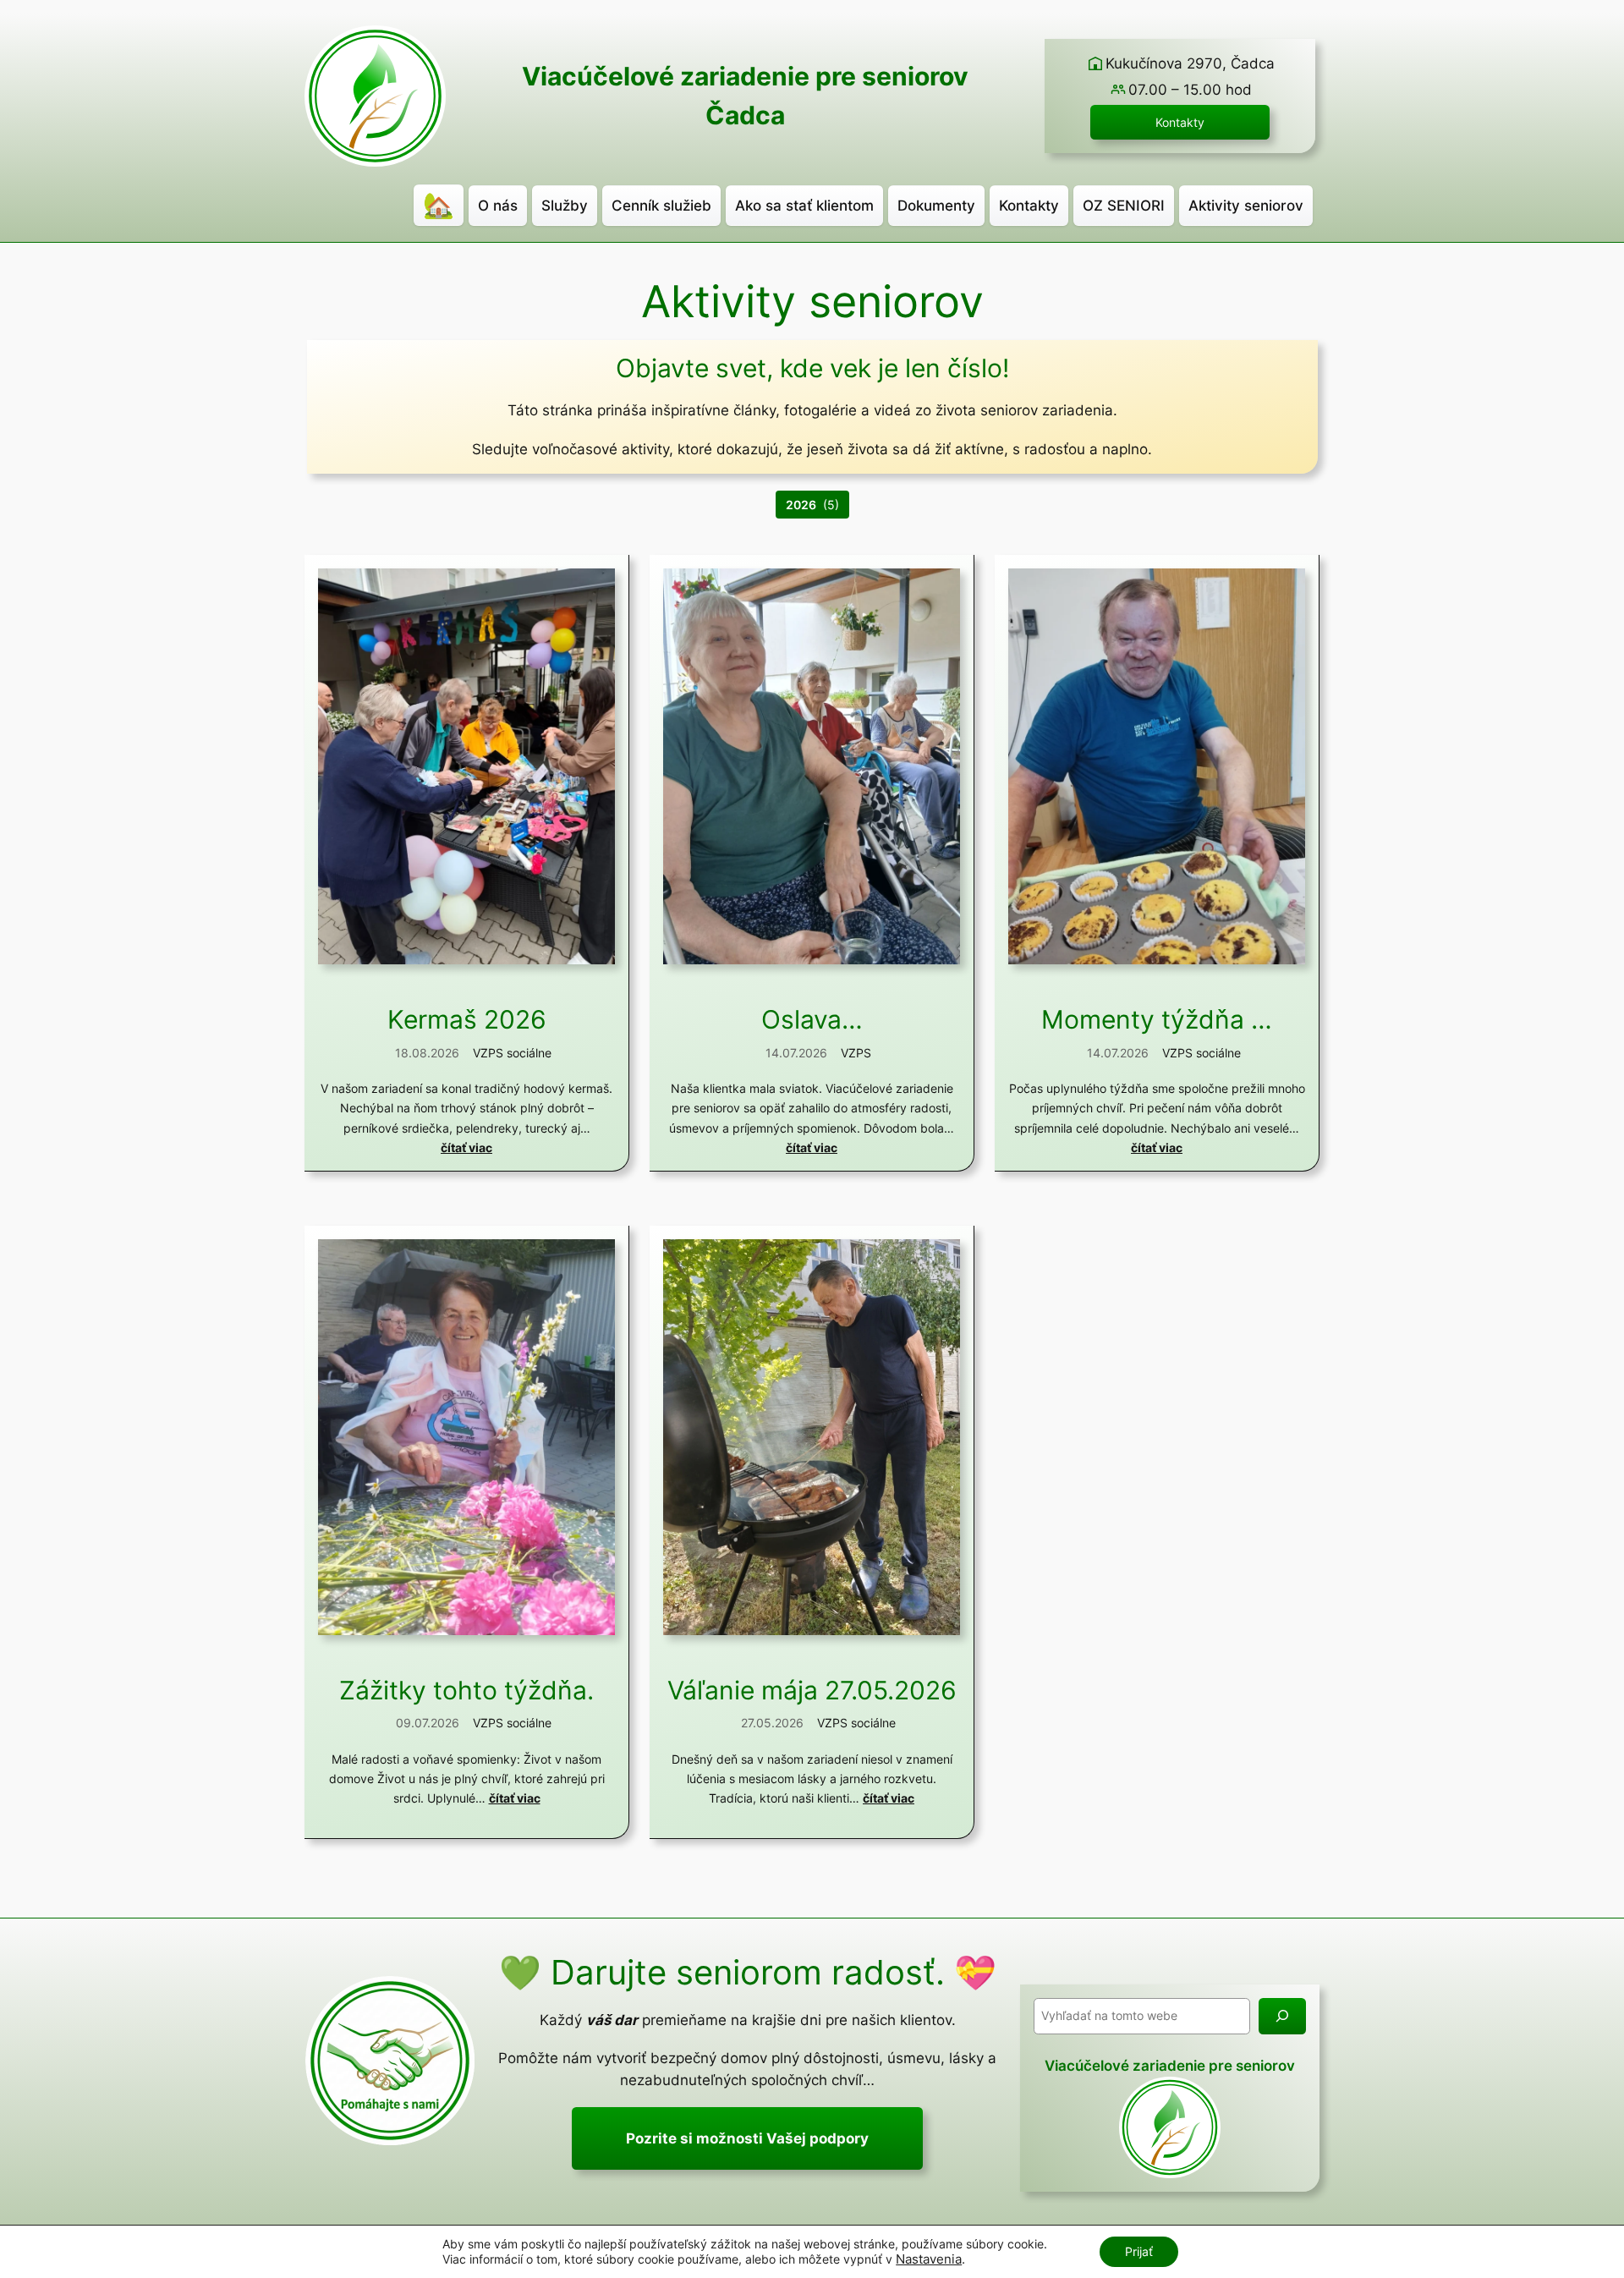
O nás (498, 206)
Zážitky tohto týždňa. (466, 1691)
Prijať (1139, 2251)
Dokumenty (936, 206)
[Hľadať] (1282, 2016)
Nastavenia (929, 2259)
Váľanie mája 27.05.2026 (812, 1691)
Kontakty (1180, 122)
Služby (565, 206)
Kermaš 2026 (467, 1020)
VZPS (856, 1053)
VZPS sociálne (512, 1053)
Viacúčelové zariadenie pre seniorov (745, 76)
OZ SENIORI (1124, 206)
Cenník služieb (661, 206)
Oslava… (812, 1020)
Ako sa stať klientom (804, 206)
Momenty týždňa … (1157, 1020)
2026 (801, 505)
